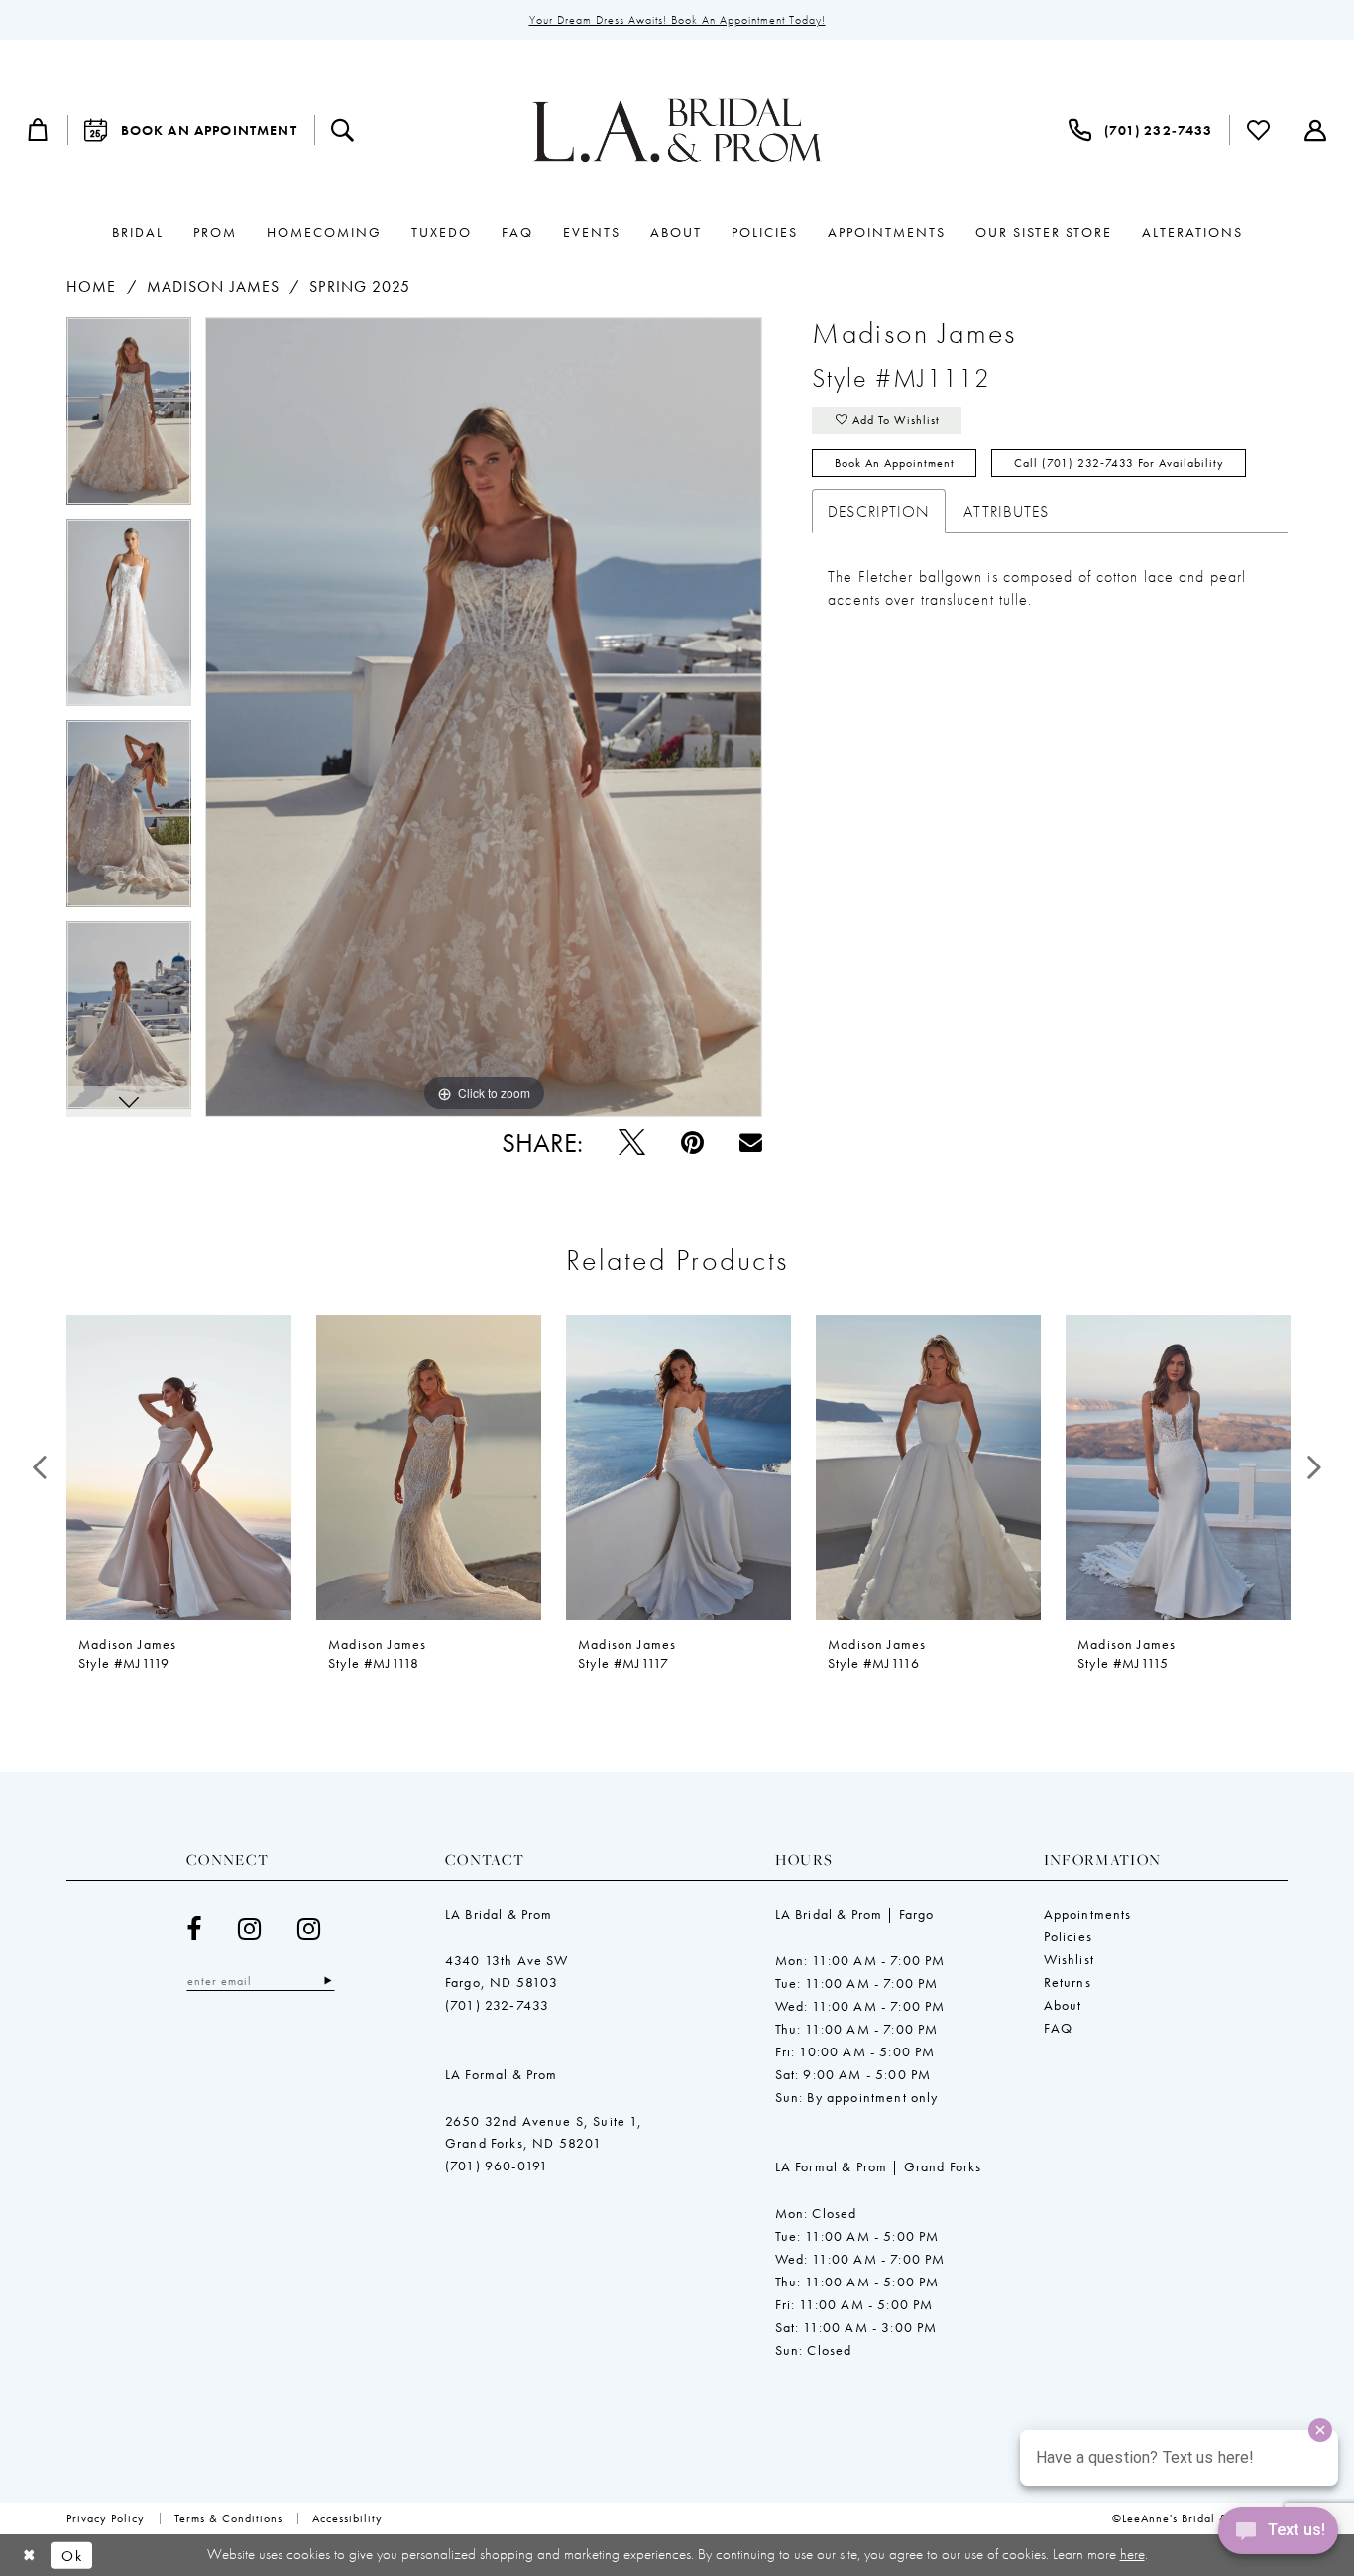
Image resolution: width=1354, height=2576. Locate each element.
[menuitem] (39, 130)
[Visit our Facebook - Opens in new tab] (194, 1929)
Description (879, 511)
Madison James (213, 286)
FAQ (1059, 2028)
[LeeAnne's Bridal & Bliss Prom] (677, 130)
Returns (1068, 1982)
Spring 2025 (360, 286)
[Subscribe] (328, 1981)
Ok (72, 2555)
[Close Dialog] (29, 2556)
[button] (39, 130)
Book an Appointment (895, 463)
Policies (1068, 1936)
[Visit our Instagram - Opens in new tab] (250, 1929)
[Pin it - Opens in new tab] (692, 1143)
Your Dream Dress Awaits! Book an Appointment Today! (677, 20)
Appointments (1088, 1914)
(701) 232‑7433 (497, 2005)
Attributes (1006, 511)
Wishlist (1069, 1959)
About (1063, 2005)
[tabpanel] (129, 418)
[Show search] (343, 130)
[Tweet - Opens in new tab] (632, 1143)
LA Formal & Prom (502, 2074)
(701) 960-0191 (497, 2166)
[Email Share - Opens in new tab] (751, 1143)
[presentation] (179, 1467)
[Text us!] (1278, 2535)
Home (91, 286)
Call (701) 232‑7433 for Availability (1119, 463)
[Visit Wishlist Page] (1259, 130)
